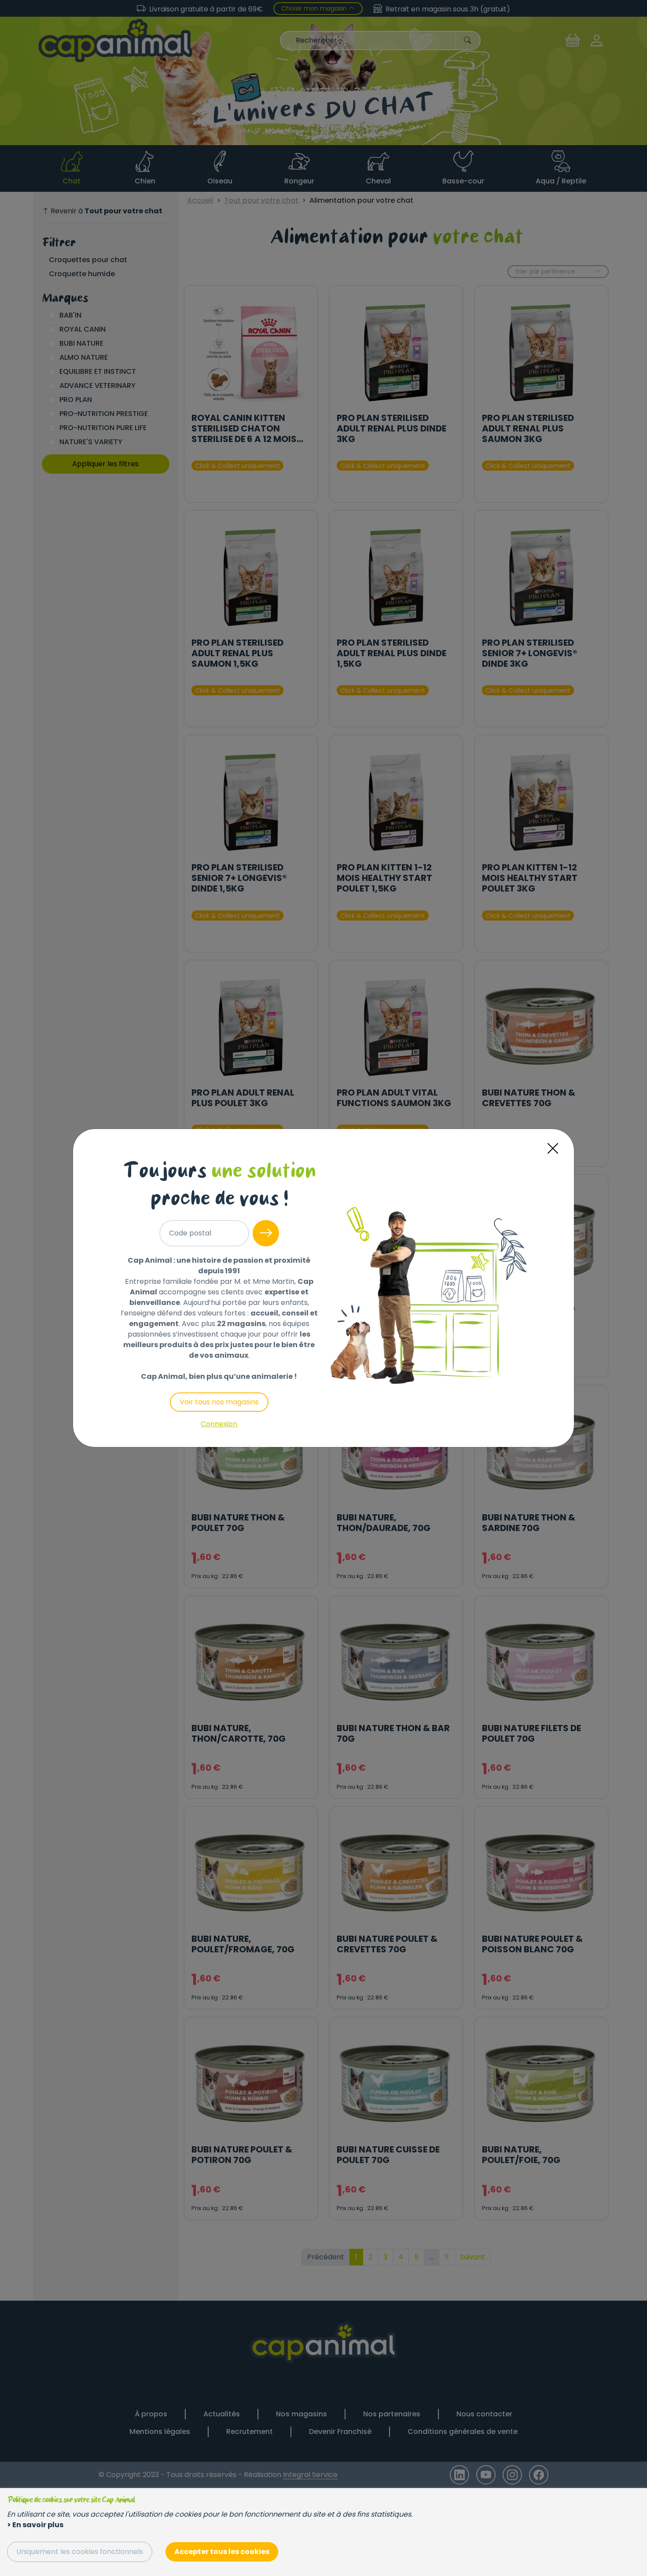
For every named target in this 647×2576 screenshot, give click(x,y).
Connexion (219, 1424)
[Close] (553, 1149)
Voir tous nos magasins (219, 1402)
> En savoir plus (35, 2525)
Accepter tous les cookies (222, 2552)
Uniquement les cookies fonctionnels (80, 2552)
